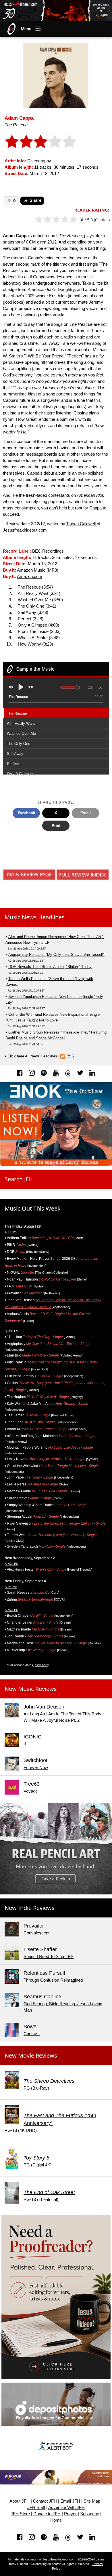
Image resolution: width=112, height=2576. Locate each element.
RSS (70, 1056)
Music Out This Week (33, 1208)
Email (86, 813)
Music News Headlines (35, 917)
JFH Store (20, 2514)
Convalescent (36, 1933)
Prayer (70, 2514)
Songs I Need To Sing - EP (49, 1957)
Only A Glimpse (20, 774)
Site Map (92, 2501)
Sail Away (15, 754)
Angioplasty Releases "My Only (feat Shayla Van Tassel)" (56, 955)
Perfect (13, 764)
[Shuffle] (101, 687)
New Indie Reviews (30, 1908)
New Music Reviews (31, 1689)
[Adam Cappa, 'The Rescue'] (56, 75)
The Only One (19, 744)
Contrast (32, 2034)
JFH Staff (36, 2507)
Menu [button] (26, 29)
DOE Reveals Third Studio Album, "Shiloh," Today (50, 967)
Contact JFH (45, 2501)
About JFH (20, 2501)
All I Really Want (21, 723)
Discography (39, 161)
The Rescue (17, 713)
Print (56, 826)
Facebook (26, 813)
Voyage (31, 1791)
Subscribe (90, 2514)
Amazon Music (31, 570)
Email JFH (70, 2501)
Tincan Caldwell (81, 524)
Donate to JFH (47, 2514)
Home (56, 2520)
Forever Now (36, 1768)
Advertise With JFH (66, 2507)
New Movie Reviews (31, 2055)
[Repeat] (90, 687)
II (25, 1744)
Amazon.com (30, 577)
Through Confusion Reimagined (53, 1980)
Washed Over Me (21, 734)
